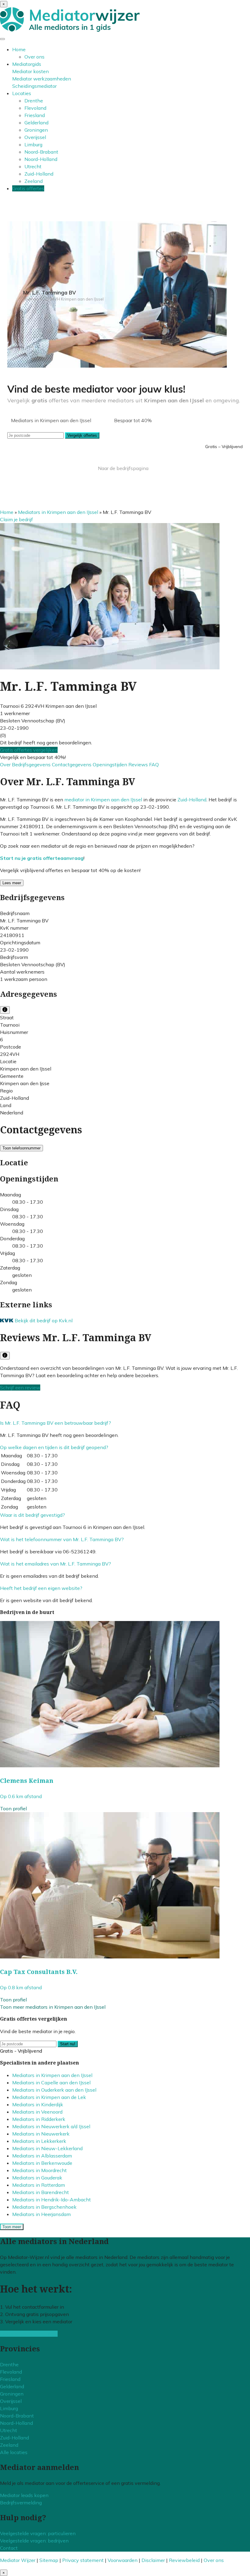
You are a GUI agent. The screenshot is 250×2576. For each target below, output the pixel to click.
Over (6, 764)
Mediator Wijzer (18, 2560)
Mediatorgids (27, 64)
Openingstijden (111, 764)
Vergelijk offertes (82, 435)
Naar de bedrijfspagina (123, 468)
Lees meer (12, 883)
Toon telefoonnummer (21, 1148)
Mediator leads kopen (24, 2495)
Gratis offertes (28, 188)
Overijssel (35, 137)
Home (19, 49)
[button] (55, 1423)
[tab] (125, 1423)
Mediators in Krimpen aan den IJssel (58, 512)
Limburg (33, 144)
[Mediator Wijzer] (70, 30)
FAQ (154, 764)
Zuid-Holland (39, 174)
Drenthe (34, 101)
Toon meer (12, 2227)
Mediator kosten (30, 71)
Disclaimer (153, 2560)
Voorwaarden (123, 2560)
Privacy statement (83, 2560)
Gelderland (36, 123)
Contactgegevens (72, 764)
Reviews (139, 764)
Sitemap (49, 2560)
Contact (9, 2548)
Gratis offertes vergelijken (29, 750)
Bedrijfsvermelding (21, 2503)
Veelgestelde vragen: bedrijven (34, 2541)
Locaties (22, 93)
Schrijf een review (20, 1388)
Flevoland (35, 108)
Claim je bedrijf (16, 519)
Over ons (34, 57)
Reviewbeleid (184, 2560)
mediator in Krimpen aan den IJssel (103, 800)
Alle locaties (14, 2452)
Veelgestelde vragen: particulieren (38, 2533)
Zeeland (34, 181)
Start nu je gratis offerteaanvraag (42, 858)
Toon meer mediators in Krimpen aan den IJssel (53, 2007)
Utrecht (33, 166)
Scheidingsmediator (34, 86)
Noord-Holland (41, 159)
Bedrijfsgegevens (32, 764)
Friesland (35, 115)
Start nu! (68, 2044)
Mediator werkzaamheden (42, 79)
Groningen (36, 130)
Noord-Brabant (41, 152)
